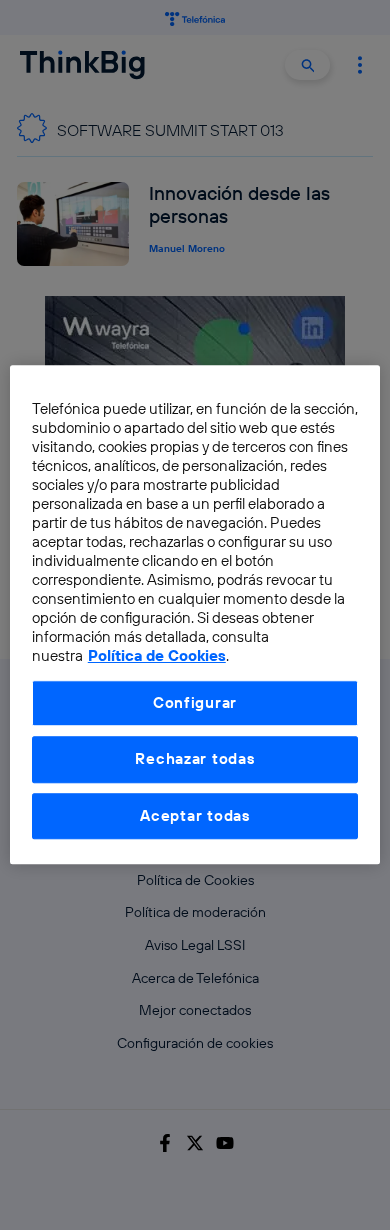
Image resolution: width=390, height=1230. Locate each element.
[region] (195, 614)
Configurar (195, 702)
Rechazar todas (194, 759)
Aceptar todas (195, 815)
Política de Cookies (157, 656)
